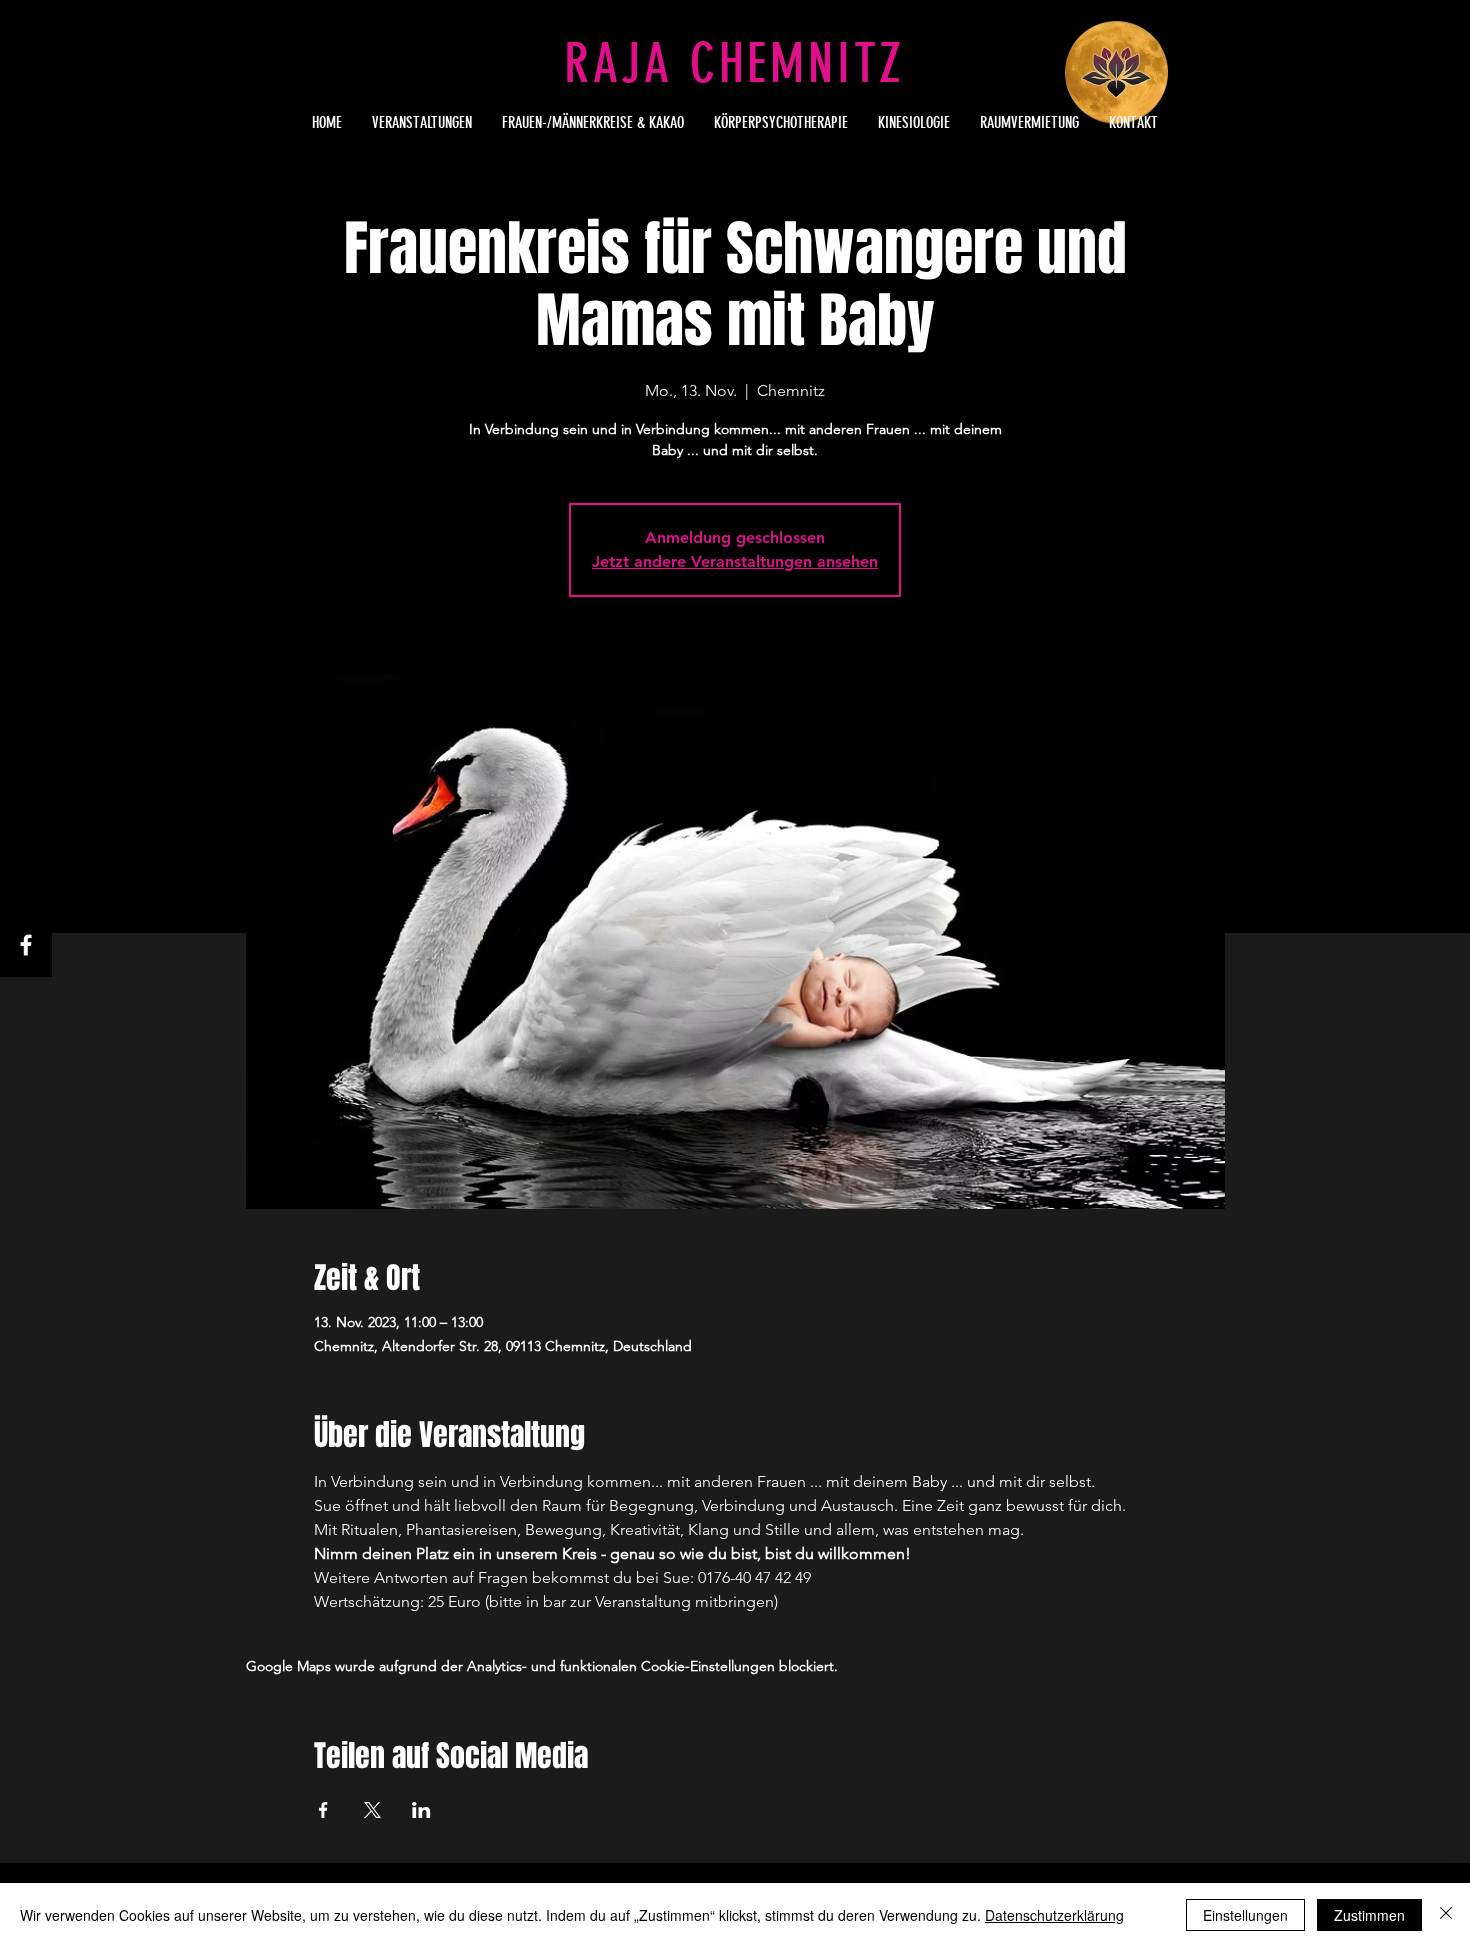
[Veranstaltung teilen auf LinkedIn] (421, 1810)
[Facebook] (26, 945)
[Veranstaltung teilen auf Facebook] (323, 1810)
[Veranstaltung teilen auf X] (372, 1810)
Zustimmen (1369, 1915)
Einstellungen (1245, 1915)
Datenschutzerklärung (1054, 1915)
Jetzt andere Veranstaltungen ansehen (735, 561)
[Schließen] (1446, 1915)
